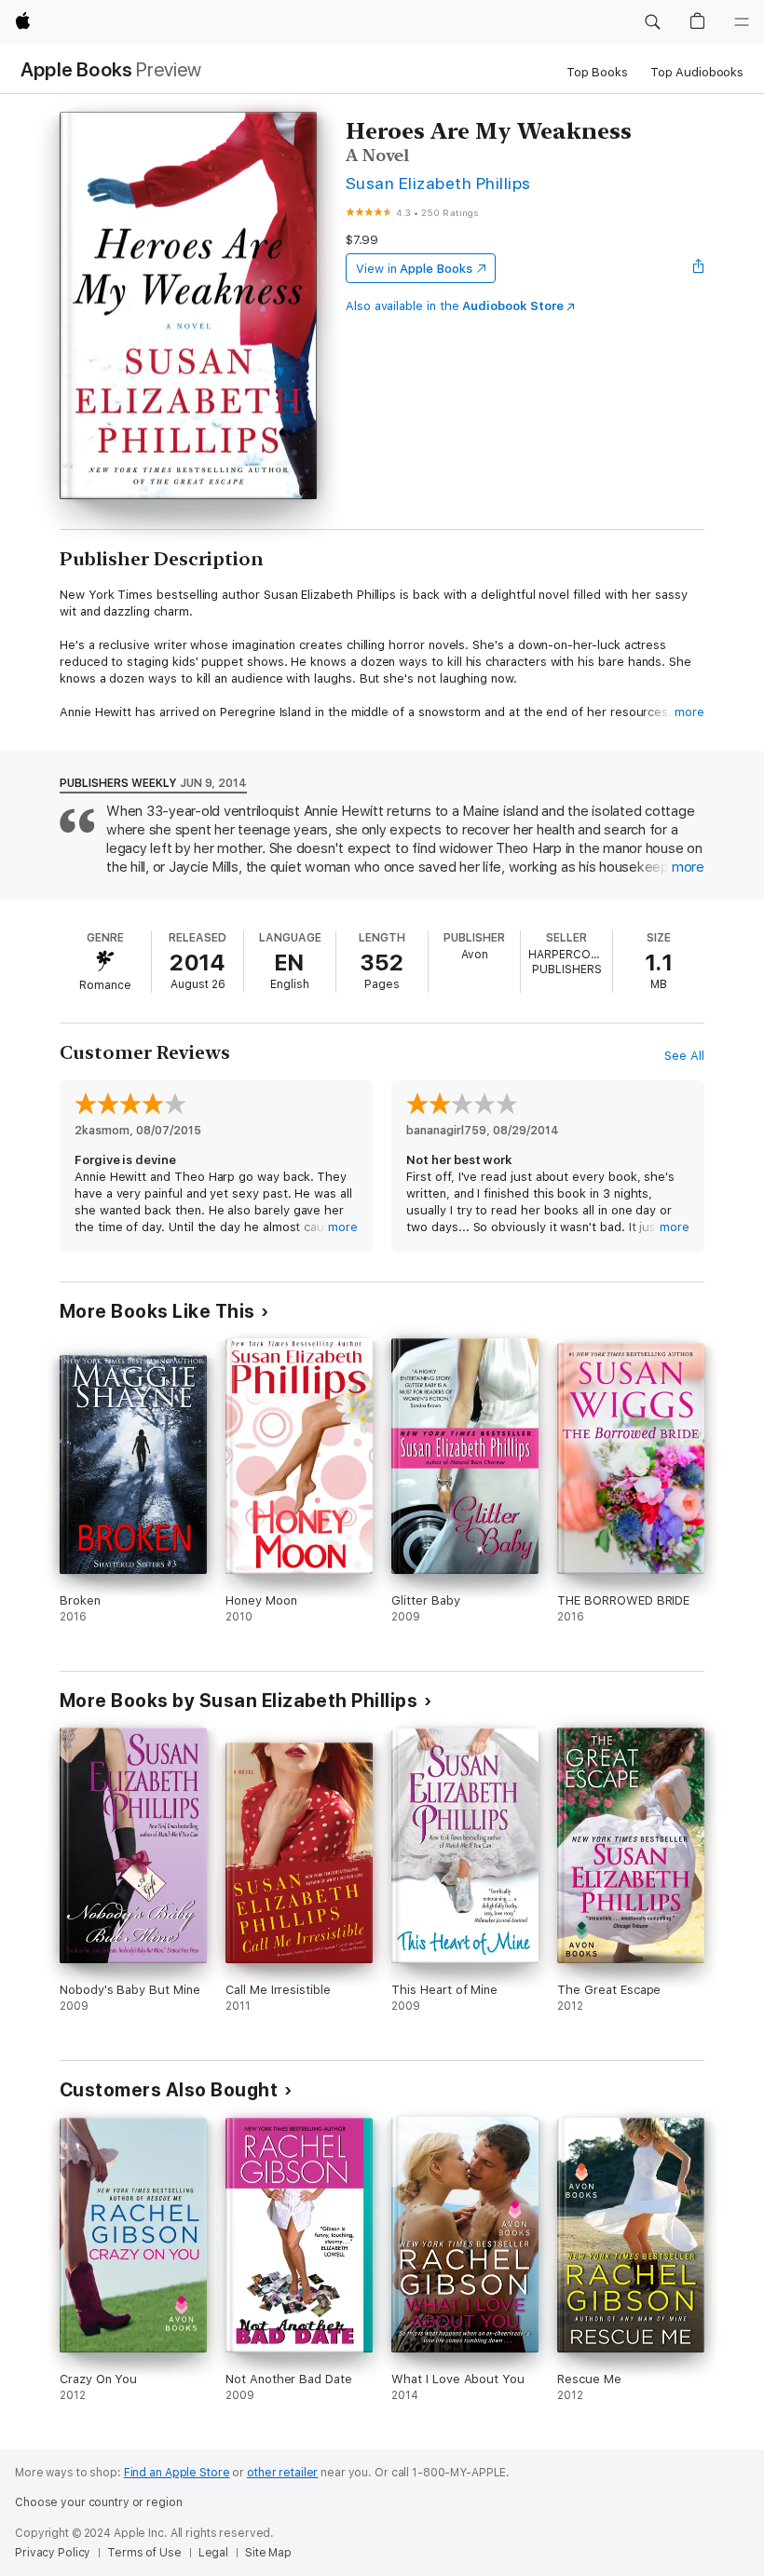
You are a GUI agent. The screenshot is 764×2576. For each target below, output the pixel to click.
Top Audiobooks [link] (697, 72)
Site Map (268, 2553)
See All (684, 1056)
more (689, 712)
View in (414, 269)
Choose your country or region (99, 2502)
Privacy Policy (53, 2553)
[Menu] (742, 22)
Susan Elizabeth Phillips (438, 183)
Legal (213, 2553)
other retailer (282, 2473)
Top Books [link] (597, 72)
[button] (652, 22)
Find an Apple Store (177, 2473)
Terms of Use (144, 2553)
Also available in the (455, 306)
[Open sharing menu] (699, 268)
